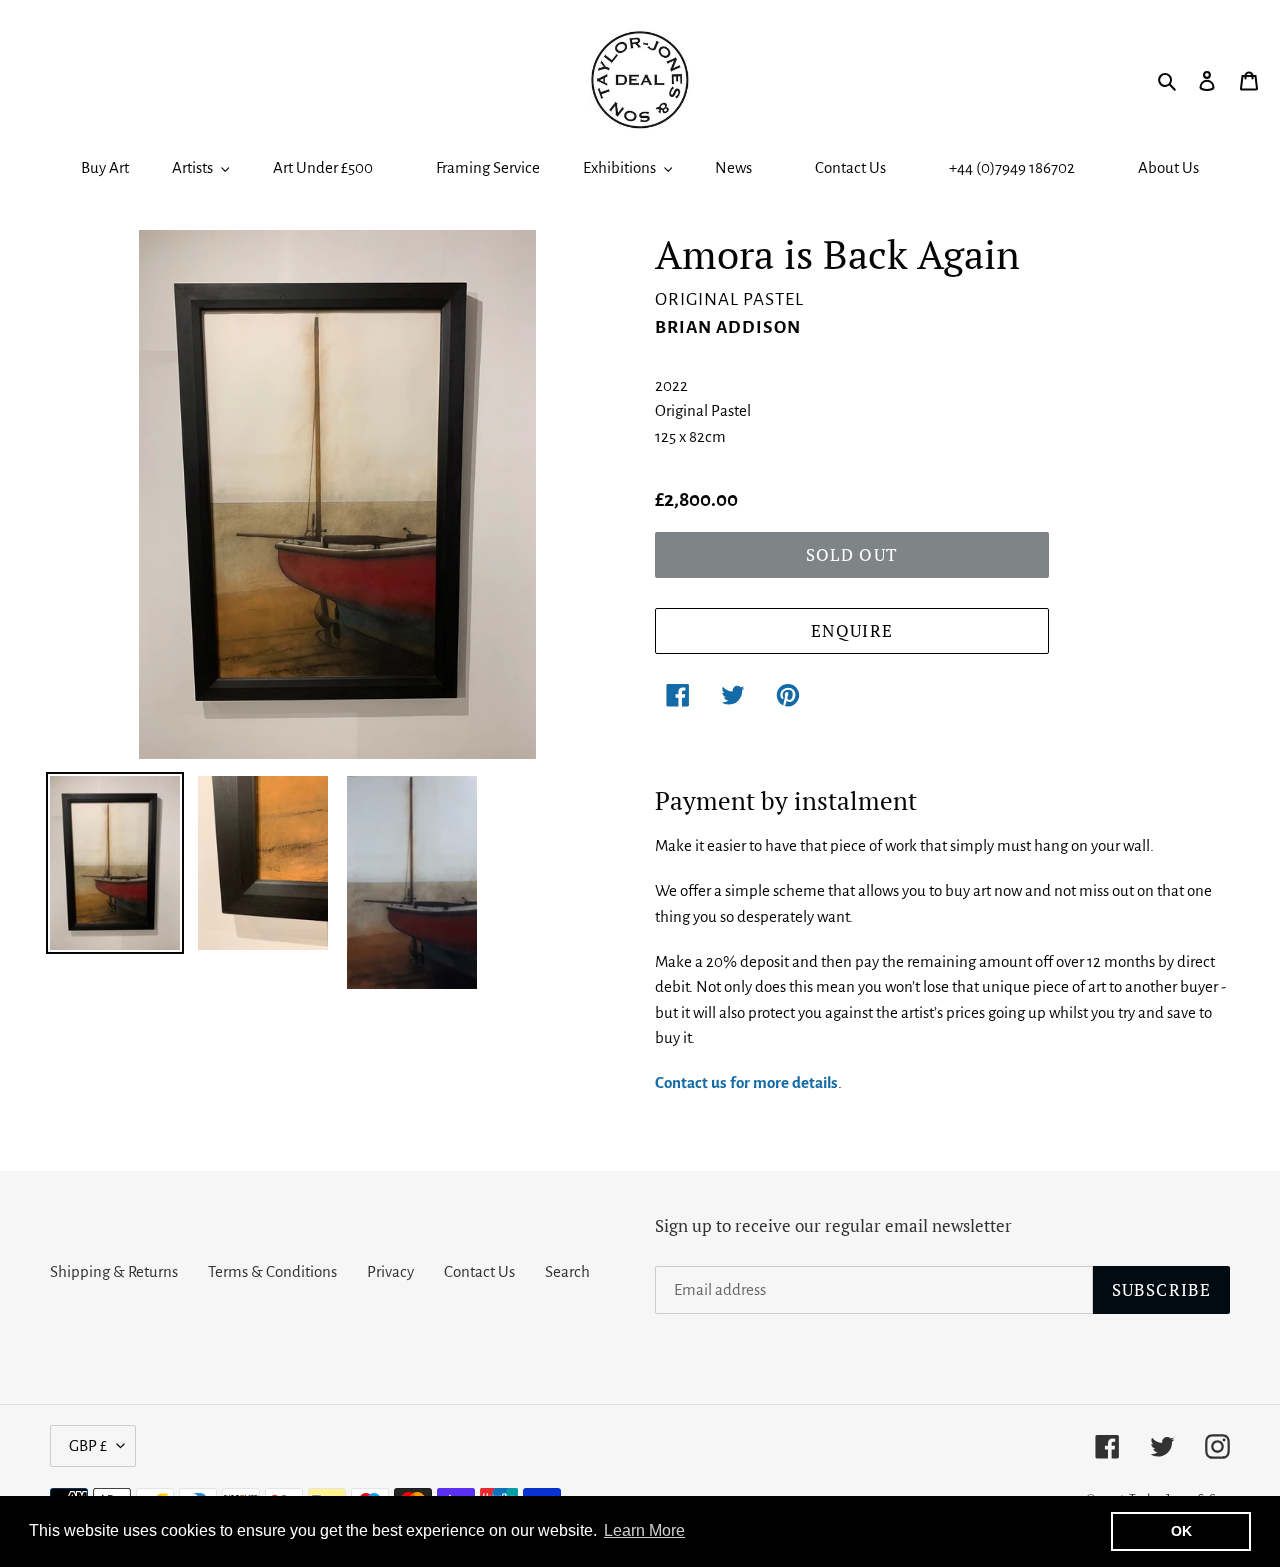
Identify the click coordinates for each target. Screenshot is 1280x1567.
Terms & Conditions (272, 1271)
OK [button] (1181, 1531)
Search (567, 1271)
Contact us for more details (746, 1082)
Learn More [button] (644, 1530)
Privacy (390, 1271)
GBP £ (88, 1445)
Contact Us (479, 1271)
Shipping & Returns (114, 1271)
